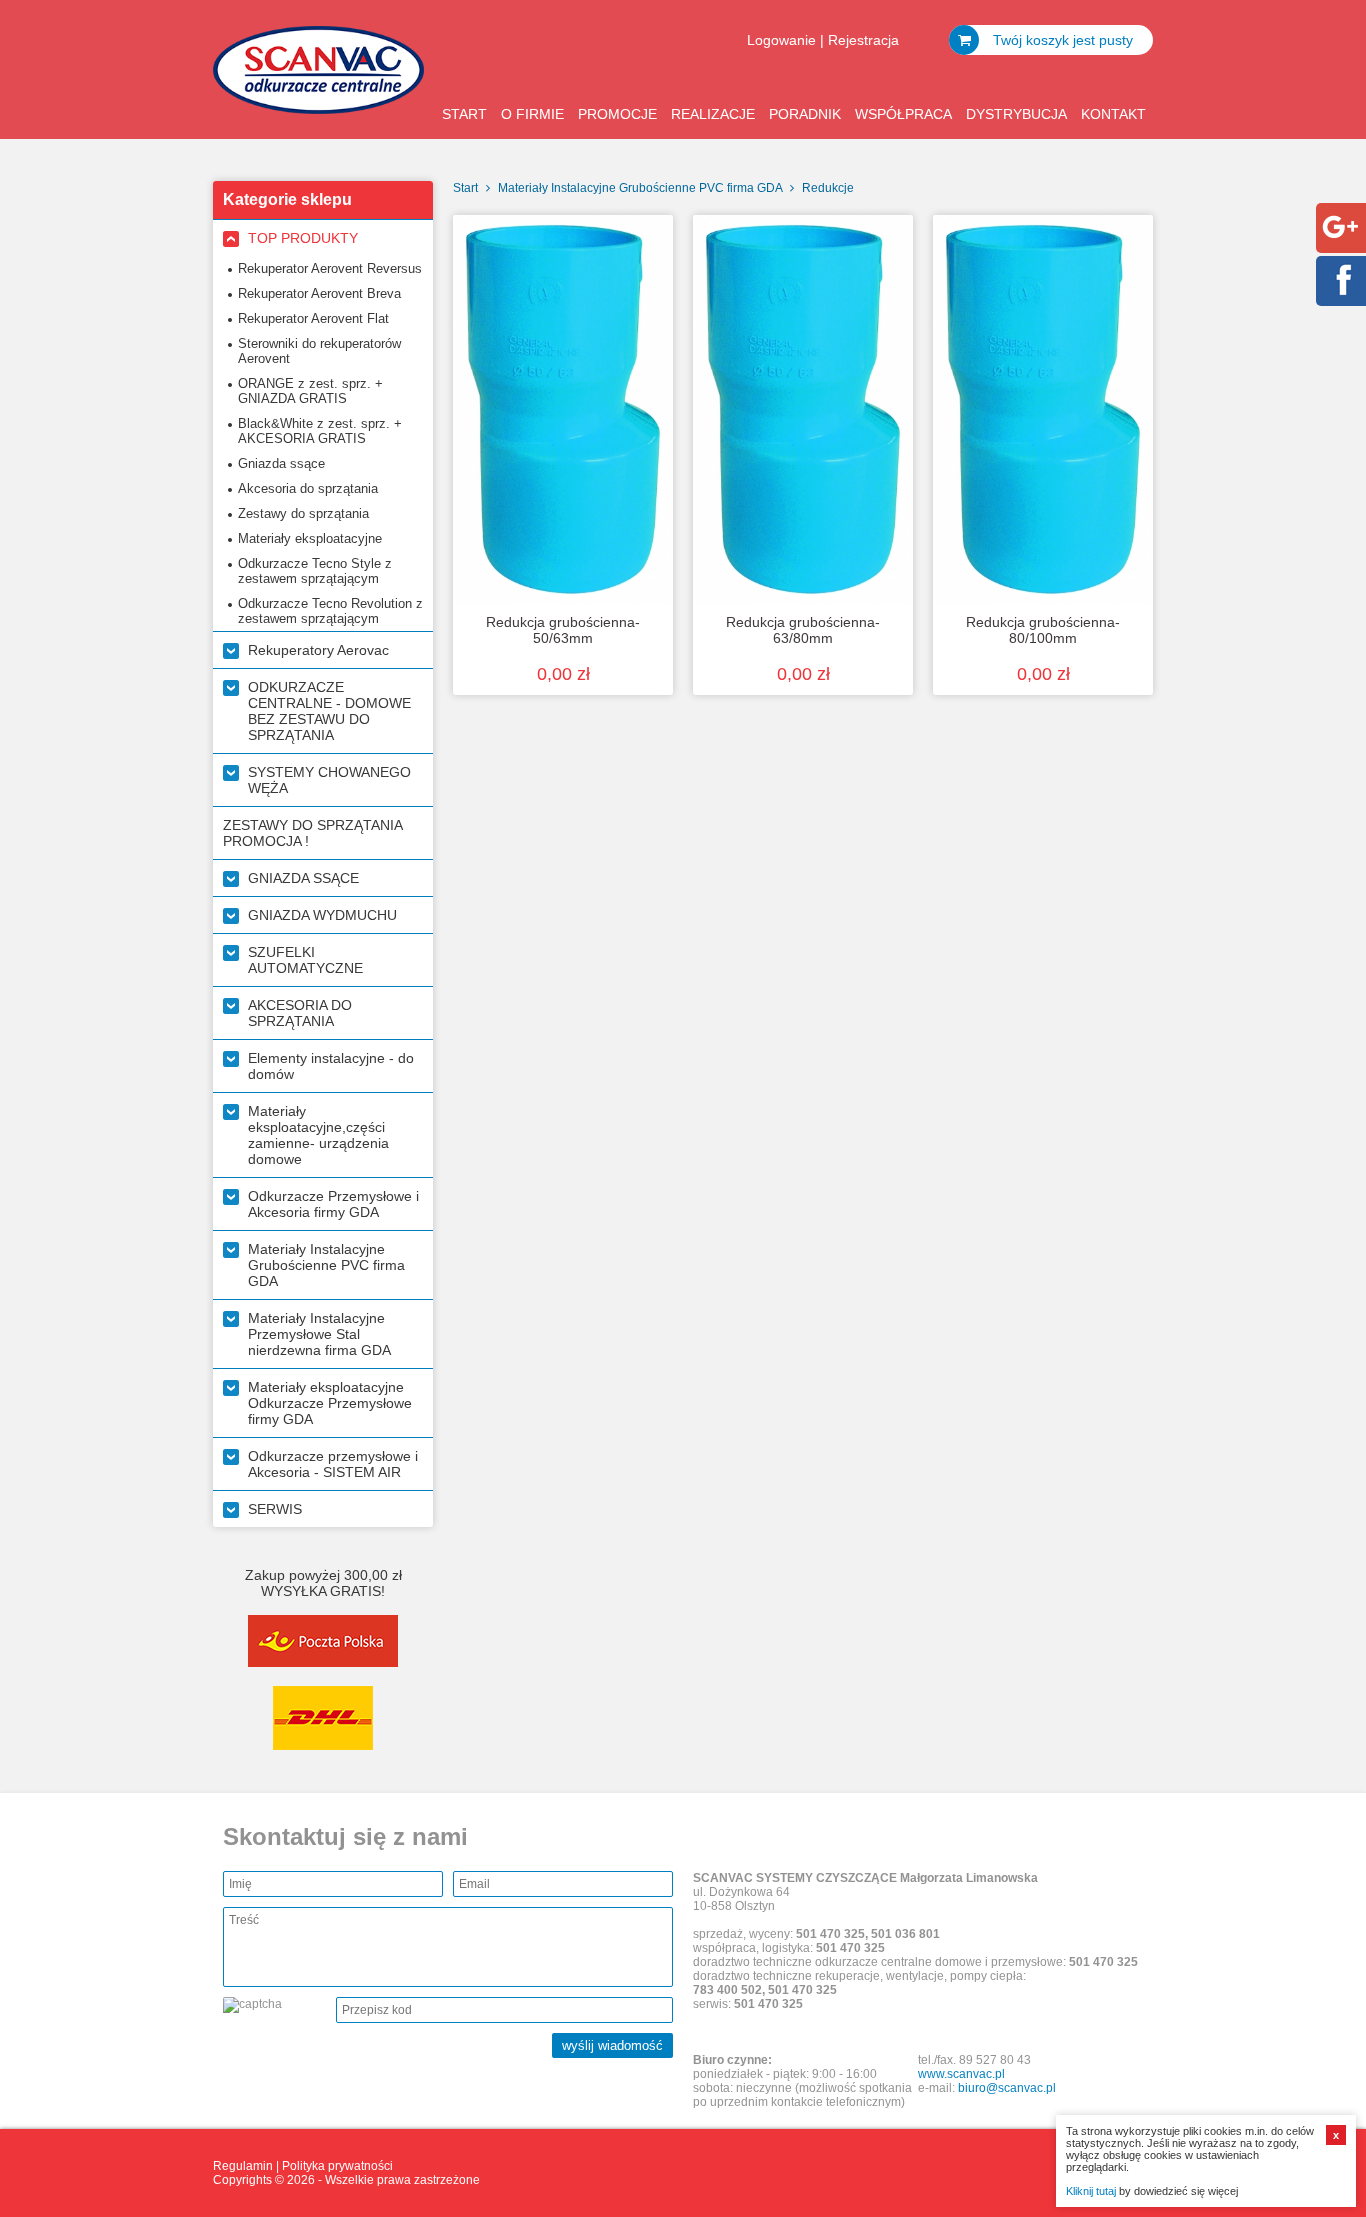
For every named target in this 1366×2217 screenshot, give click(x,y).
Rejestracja (863, 40)
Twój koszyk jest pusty (1061, 40)
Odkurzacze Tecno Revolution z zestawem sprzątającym (330, 611)
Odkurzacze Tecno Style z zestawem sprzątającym (315, 571)
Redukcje (828, 188)
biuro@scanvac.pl (1007, 2088)
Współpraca (903, 114)
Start (464, 114)
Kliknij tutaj (1091, 2191)
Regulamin (243, 2166)
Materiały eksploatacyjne (310, 538)
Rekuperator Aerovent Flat (313, 318)
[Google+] (1340, 241)
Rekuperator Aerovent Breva (319, 293)
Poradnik (805, 114)
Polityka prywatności (337, 2166)
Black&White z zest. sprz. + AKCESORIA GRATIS (320, 431)
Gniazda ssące (281, 463)
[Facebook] (1340, 294)
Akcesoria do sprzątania (308, 488)
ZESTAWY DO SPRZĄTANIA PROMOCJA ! (313, 833)
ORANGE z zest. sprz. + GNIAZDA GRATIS (310, 391)
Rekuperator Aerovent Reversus (330, 268)
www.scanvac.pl (961, 2074)
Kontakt (1113, 114)
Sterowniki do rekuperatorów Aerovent (319, 351)
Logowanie (781, 40)
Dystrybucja (1016, 114)
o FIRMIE (532, 114)
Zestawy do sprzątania (303, 513)
